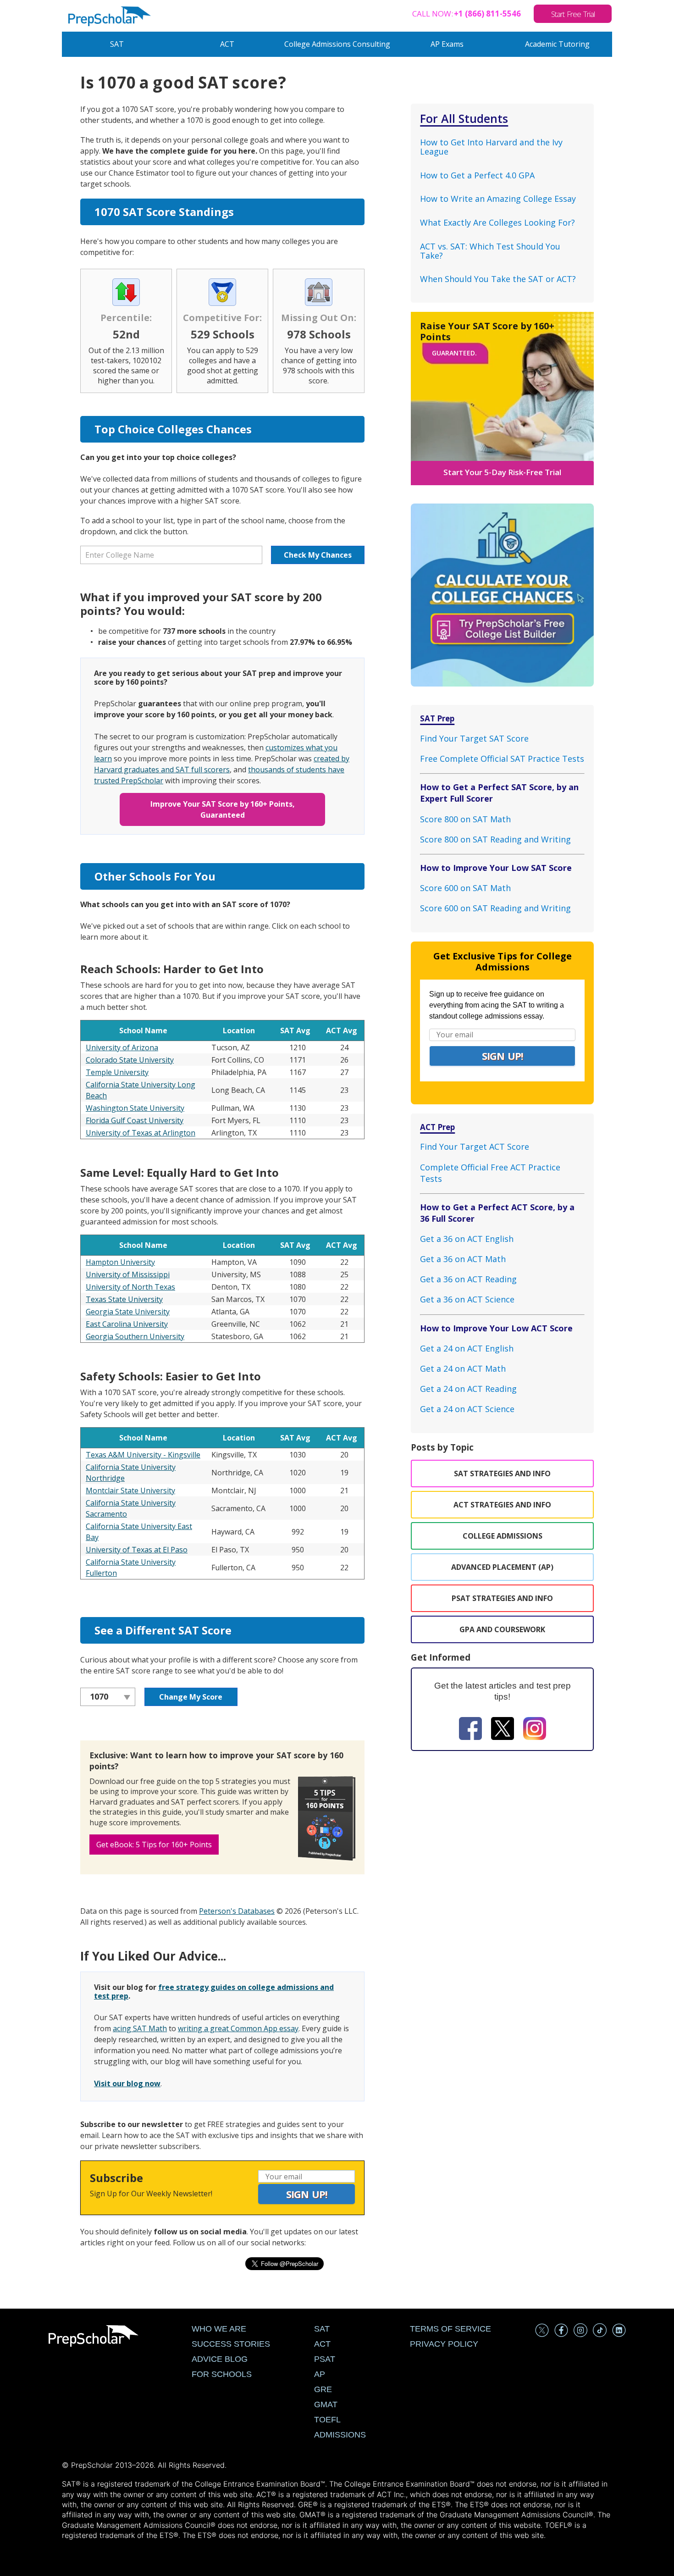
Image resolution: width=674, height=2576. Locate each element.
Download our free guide (133, 1781)
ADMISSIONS (340, 2435)
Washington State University (135, 1108)
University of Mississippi (128, 1274)
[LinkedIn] (619, 2332)
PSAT (325, 2359)
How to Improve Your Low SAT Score (496, 868)
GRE (323, 2389)
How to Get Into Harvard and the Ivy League (491, 147)
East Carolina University (127, 1324)
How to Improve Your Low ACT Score (496, 1328)
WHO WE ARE (219, 2329)
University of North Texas (130, 1287)
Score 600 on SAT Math (465, 888)
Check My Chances (318, 555)
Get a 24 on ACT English (467, 1348)
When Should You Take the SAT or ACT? (498, 279)
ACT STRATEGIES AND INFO (502, 1505)
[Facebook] (470, 1730)
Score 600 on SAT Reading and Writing (495, 908)
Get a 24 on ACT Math (463, 1368)
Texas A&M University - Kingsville (143, 1455)
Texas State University (124, 1299)
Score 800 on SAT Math (465, 819)
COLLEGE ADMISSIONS (503, 1536)
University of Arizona (122, 1047)
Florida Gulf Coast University (135, 1120)
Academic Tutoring (557, 44)
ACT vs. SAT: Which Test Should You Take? (490, 251)
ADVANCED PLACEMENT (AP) (502, 1567)
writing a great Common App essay (238, 2028)
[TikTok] (600, 2332)
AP (320, 2374)
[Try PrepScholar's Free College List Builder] (502, 586)
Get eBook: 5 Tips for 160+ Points (154, 1845)
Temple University (117, 1072)
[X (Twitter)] (542, 2332)
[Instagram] (535, 1730)
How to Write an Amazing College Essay (498, 199)
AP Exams (447, 44)
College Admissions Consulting (337, 44)
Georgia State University (128, 1312)
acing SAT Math (140, 2028)
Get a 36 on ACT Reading (468, 1279)
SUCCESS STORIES (231, 2344)
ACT (227, 44)
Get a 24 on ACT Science (467, 1409)
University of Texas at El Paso (137, 1550)
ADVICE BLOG (220, 2359)
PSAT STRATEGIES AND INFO (502, 1598)
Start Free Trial (573, 14)
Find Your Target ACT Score (475, 1147)
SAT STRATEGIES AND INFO (502, 1474)
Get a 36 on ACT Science (467, 1299)
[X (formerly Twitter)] (503, 1730)
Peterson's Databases (237, 1911)
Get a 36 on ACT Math (463, 1259)
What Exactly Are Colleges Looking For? (497, 222)
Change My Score (191, 1697)
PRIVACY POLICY (444, 2344)
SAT (117, 44)
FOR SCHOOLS (222, 2374)
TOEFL (327, 2420)
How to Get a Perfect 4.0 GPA (477, 175)
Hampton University (120, 1262)
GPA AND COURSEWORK (502, 1629)
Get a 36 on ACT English (467, 1239)
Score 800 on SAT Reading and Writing (495, 839)
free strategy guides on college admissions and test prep (214, 1992)
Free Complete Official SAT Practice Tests (502, 759)
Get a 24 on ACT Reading (468, 1389)
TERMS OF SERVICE (450, 2329)
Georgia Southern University (135, 1336)
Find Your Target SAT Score (474, 738)
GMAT (326, 2404)
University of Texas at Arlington (141, 1133)
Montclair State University (130, 1490)
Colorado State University (130, 1060)
